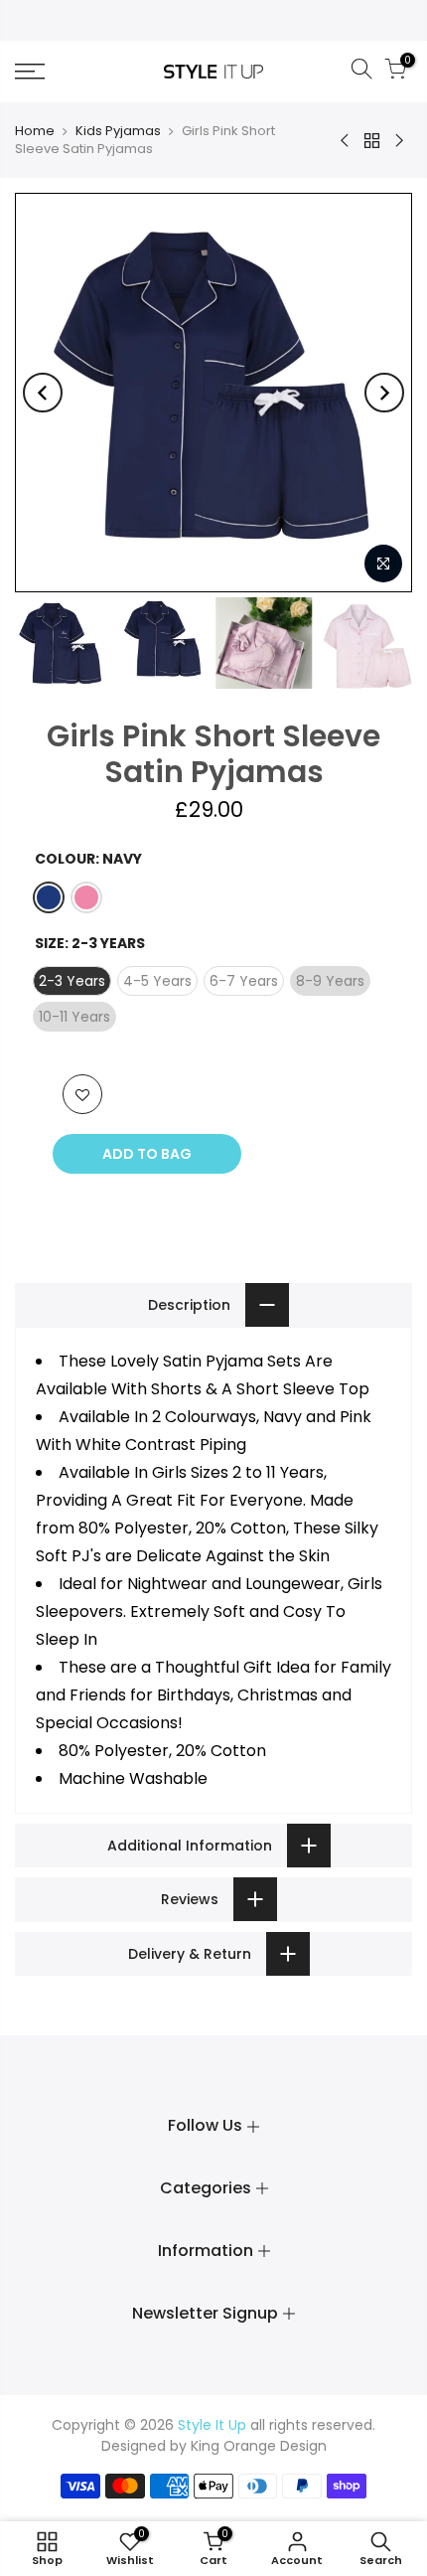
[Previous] (43, 393)
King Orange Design (259, 2446)
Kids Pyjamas (118, 131)
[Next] (384, 393)
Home (35, 131)
